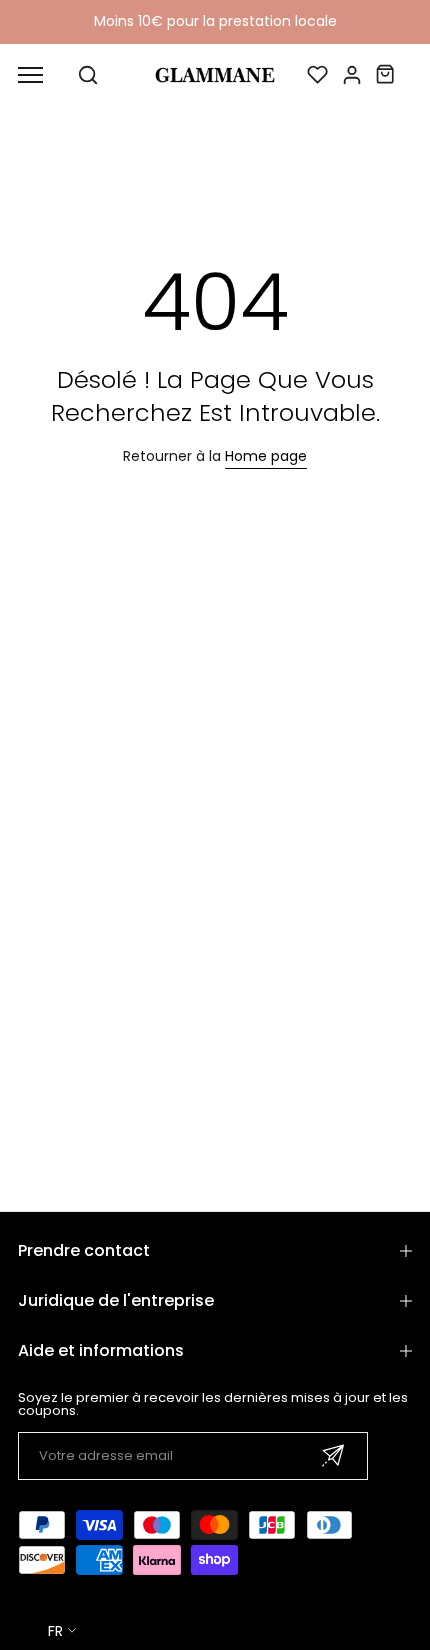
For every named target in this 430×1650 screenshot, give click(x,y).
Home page (266, 456)
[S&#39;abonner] (333, 1455)
